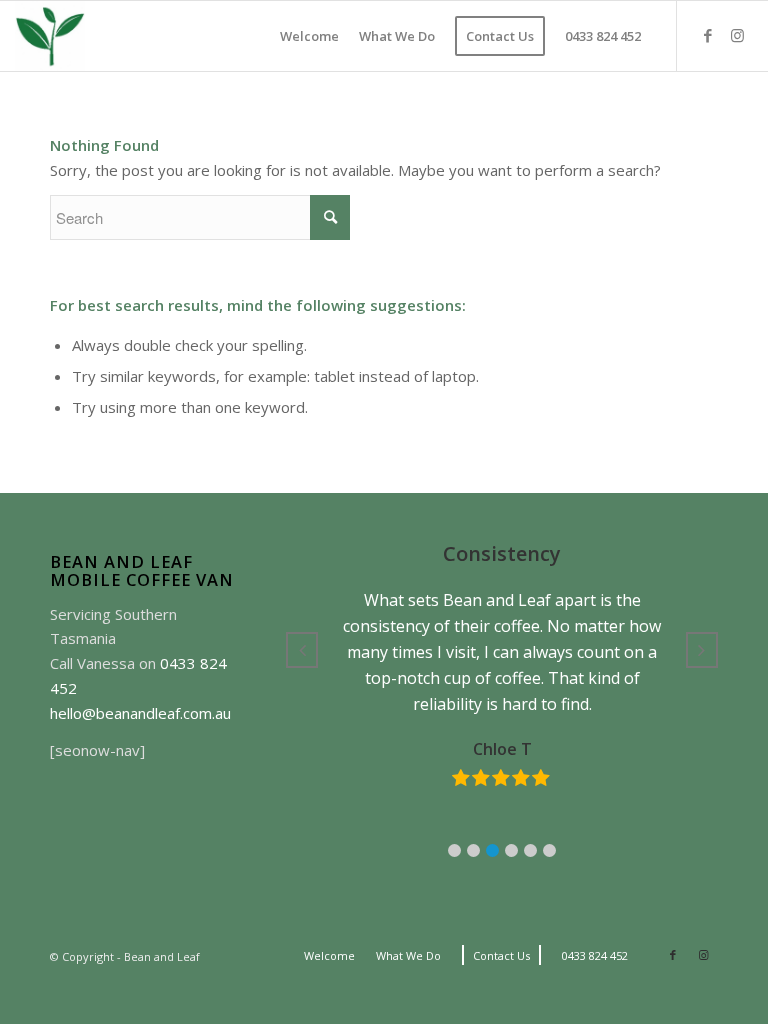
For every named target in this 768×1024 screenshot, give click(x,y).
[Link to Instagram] (738, 35)
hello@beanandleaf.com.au (140, 713)
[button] (454, 850)
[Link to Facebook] (708, 35)
